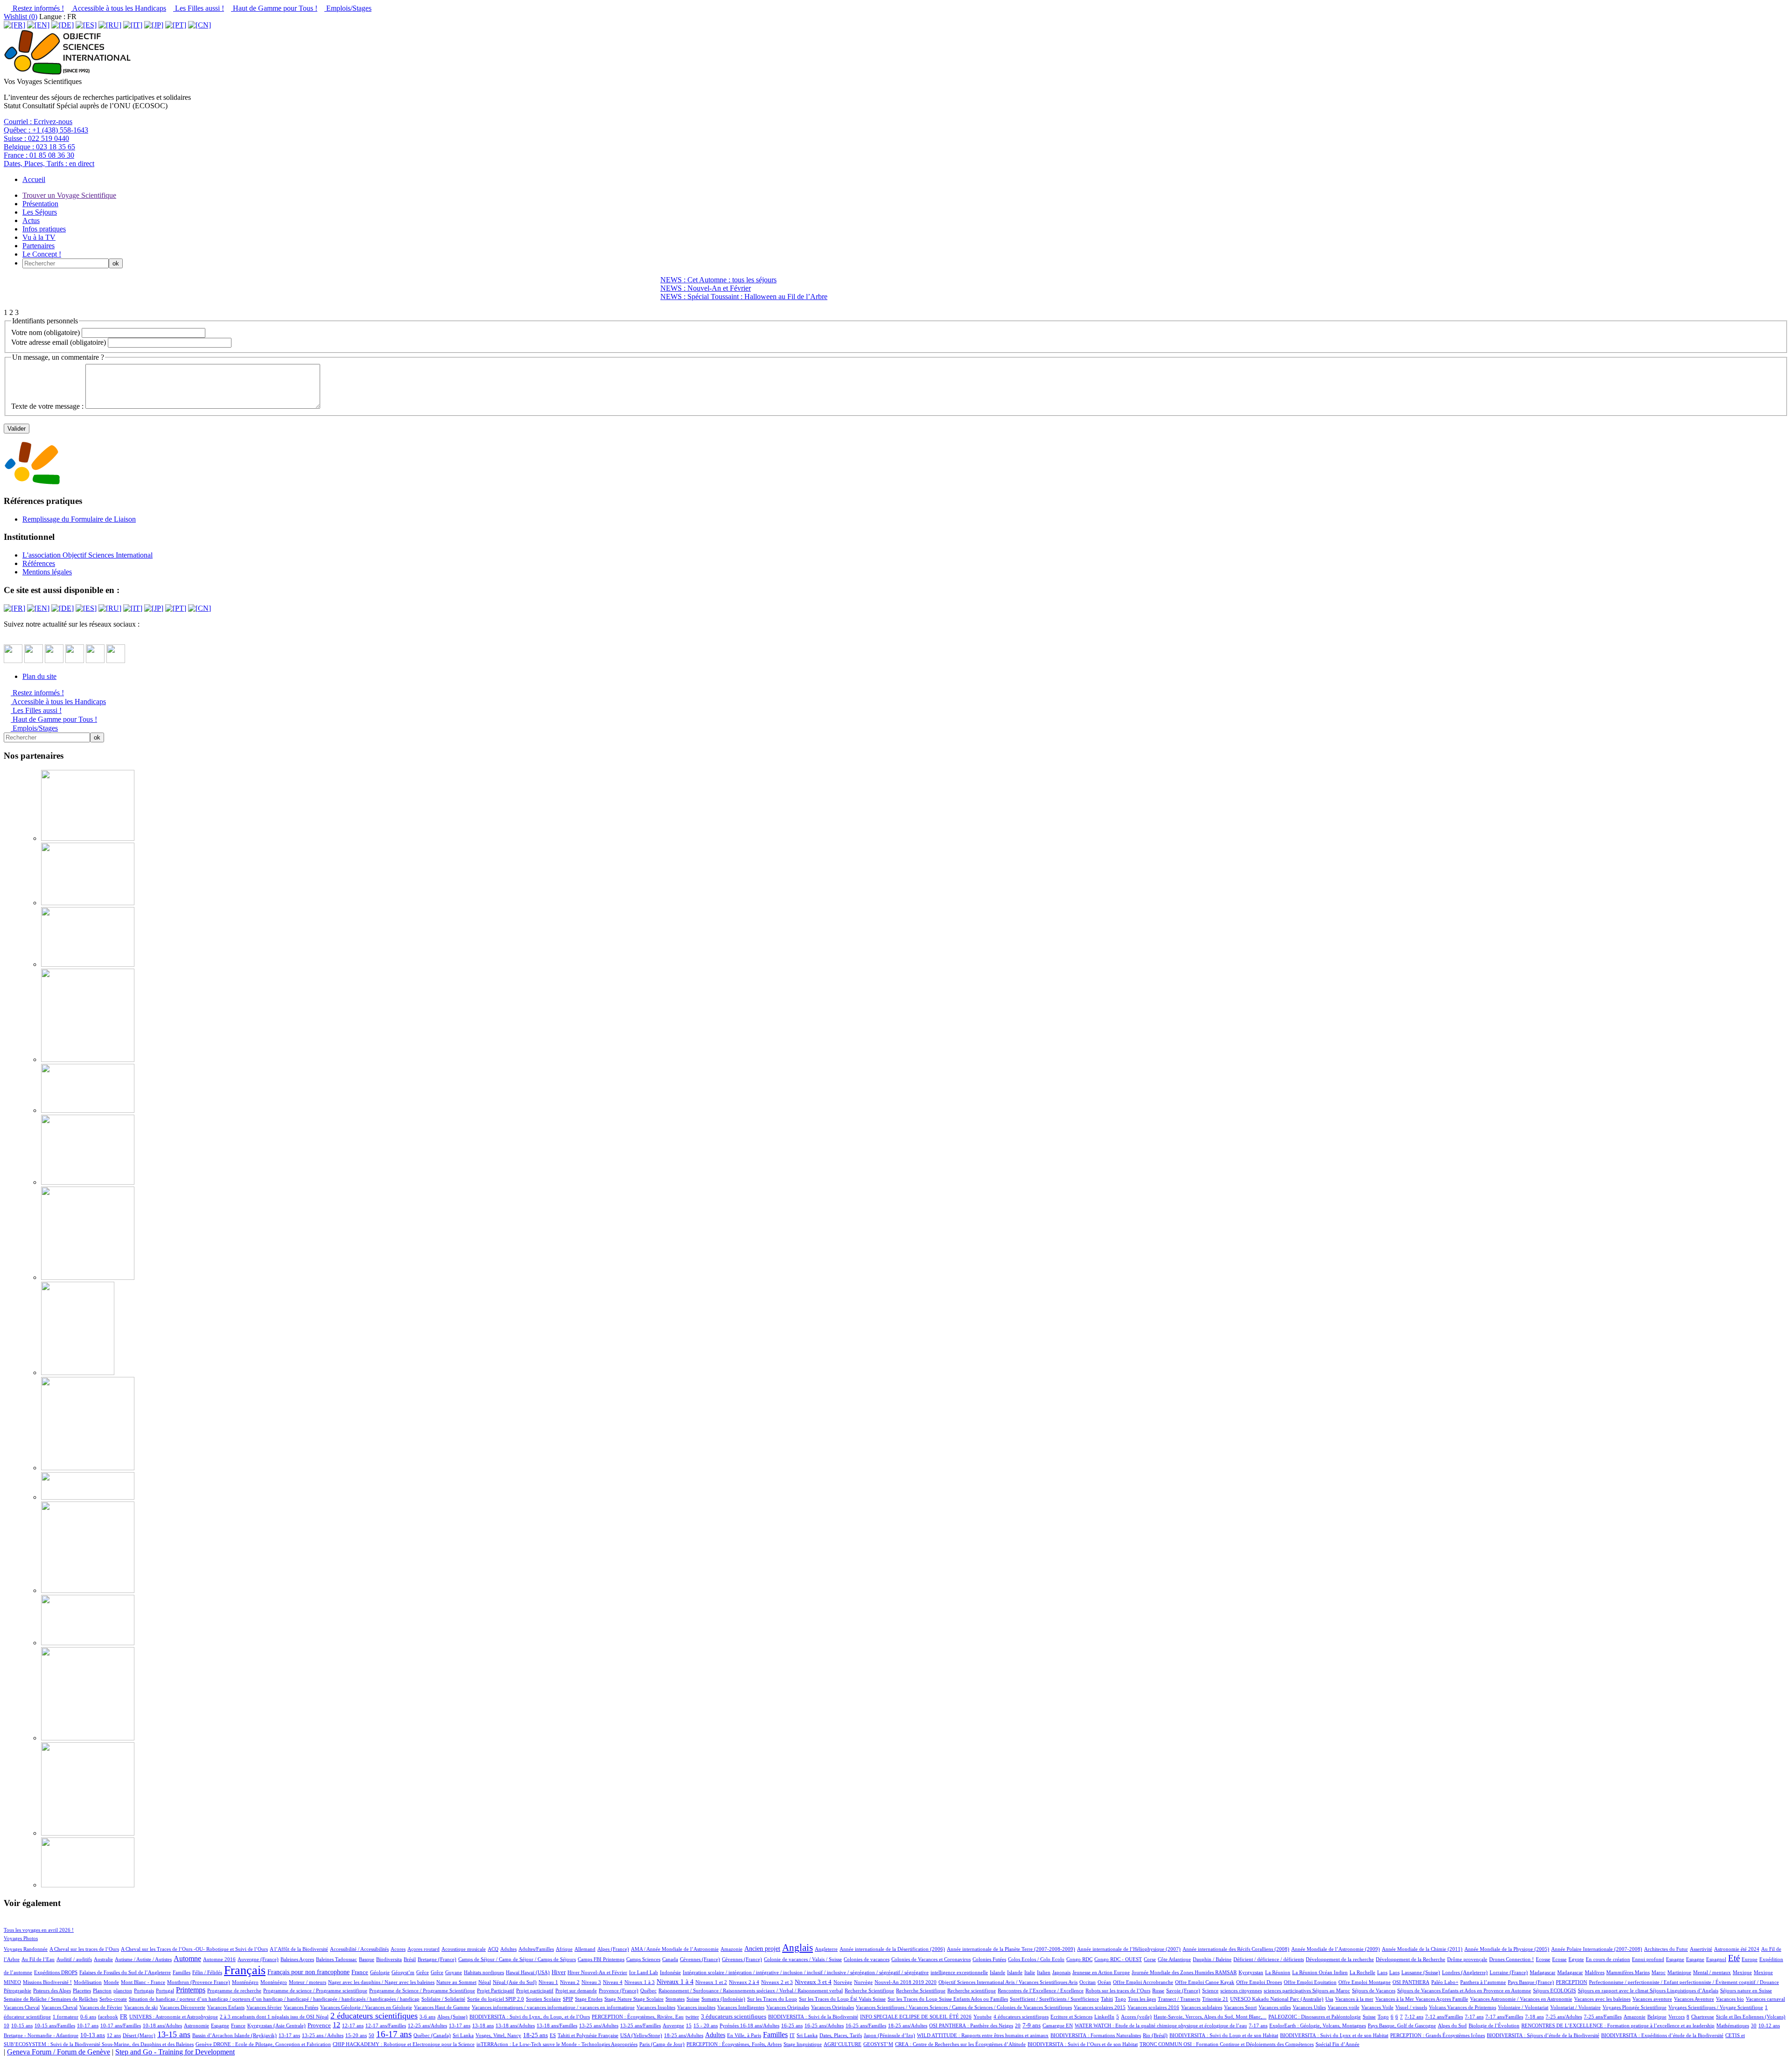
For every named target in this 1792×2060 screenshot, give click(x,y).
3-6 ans (427, 2017)
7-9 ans (1032, 2025)
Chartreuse (1703, 2017)
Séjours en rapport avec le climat (1614, 1990)
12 (336, 2025)
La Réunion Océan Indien (1320, 1972)
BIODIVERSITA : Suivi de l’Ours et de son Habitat (1083, 2044)
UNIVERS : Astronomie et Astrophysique (174, 2017)
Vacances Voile (1377, 2007)
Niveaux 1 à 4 (675, 1982)
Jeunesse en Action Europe (1101, 1972)
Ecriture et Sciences (1071, 2017)
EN (1069, 2025)
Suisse (693, 1999)
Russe (1158, 1990)
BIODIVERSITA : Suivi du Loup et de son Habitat (1224, 2035)
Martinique (1679, 1972)
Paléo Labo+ (1445, 1982)
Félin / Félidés (207, 1972)
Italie (1030, 1972)
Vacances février (264, 2007)
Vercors (1676, 2017)
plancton (123, 1990)
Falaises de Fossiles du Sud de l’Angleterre (125, 1972)
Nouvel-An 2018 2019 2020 (906, 1982)
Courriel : (38, 122)
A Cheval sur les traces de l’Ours (84, 1949)
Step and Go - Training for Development (175, 2052)
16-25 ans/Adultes (824, 2025)
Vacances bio (1730, 1999)
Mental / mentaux (1712, 1972)
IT (792, 2035)
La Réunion (1278, 1972)
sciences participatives (1288, 1990)
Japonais (1061, 1972)
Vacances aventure (1652, 1999)
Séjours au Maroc (1331, 1990)
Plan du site (39, 676)
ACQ (493, 1949)
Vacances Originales (788, 2007)
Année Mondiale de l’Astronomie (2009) (1336, 1949)
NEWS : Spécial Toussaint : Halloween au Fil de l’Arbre (744, 297)
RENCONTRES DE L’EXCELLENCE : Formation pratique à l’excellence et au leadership (1618, 2025)
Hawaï (513, 1972)
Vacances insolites (696, 2007)
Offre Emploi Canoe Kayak (1205, 1982)
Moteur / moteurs (308, 1982)
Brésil (410, 1959)
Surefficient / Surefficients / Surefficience (1054, 1999)
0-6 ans (88, 2017)
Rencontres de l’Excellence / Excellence (1041, 1990)
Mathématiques (1733, 2025)
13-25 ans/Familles (640, 2025)
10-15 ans (22, 2025)
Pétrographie (17, 1990)
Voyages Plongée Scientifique (1634, 2007)
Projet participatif (535, 1990)
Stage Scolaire (648, 1999)
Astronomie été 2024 (1737, 1949)
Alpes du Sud (1452, 2025)
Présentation (40, 204)
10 (7, 2025)
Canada (670, 1959)
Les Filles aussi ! (199, 8)
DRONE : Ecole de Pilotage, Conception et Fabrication (272, 2044)
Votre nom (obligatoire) (45, 332)
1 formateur (66, 2017)
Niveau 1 (548, 1982)
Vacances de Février (101, 2007)
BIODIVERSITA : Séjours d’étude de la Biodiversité (1543, 2035)
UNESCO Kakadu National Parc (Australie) (1277, 1999)
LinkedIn (1104, 2017)
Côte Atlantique (1174, 1959)
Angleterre (826, 1949)
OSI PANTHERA (1411, 1982)
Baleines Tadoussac (336, 1959)
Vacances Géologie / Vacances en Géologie (366, 2007)
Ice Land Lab (644, 1972)
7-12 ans (1414, 2017)
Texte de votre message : (47, 406)
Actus (31, 220)
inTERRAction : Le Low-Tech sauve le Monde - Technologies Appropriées (557, 2044)
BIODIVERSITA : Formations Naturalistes (1096, 2035)
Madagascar (1543, 1972)
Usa (1329, 1999)
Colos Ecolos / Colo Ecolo (1036, 1959)
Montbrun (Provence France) (199, 1982)
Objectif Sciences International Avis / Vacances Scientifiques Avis (1008, 1982)
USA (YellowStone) (641, 2035)
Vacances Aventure (1694, 1999)
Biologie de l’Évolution (1494, 2025)
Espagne (1675, 1959)
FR (124, 2017)
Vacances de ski (141, 2007)
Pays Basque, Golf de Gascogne (1402, 2025)
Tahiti (1107, 1999)
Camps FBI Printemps (601, 1959)
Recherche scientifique (972, 1990)
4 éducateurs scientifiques (1021, 2017)
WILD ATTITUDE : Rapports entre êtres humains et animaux (983, 2035)
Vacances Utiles (1309, 2007)
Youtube (983, 2017)
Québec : (46, 130)
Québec (648, 1990)
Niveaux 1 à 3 (640, 1982)
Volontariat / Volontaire (1575, 2007)
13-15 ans (174, 2034)
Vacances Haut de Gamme (442, 2007)
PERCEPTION (1571, 1982)
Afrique (564, 1949)
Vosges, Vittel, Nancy (498, 2035)
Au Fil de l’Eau (38, 1959)
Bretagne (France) (437, 1959)
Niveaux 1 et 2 (711, 1982)
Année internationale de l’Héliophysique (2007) (1129, 1949)
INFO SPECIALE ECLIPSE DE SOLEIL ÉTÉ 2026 (916, 2017)
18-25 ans (535, 2035)
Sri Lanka (463, 2035)
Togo (1120, 1999)
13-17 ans (460, 2025)
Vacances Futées (301, 2007)
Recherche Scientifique (869, 1990)
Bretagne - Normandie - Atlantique (41, 2035)
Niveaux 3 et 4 (813, 1982)
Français (245, 1970)
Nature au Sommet (456, 1982)
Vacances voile (1344, 2007)
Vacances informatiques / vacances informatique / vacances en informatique (553, 2007)
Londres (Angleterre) (1465, 1972)
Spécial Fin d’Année (1337, 2044)
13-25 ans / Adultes (323, 2035)
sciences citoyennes (1241, 1990)
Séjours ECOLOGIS (1554, 1990)
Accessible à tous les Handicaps (119, 8)
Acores (398, 1949)
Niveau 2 (570, 1982)
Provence (319, 2025)
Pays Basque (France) (1531, 1982)
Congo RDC (1079, 1959)
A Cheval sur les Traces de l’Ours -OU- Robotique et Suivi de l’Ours (194, 1949)
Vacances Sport (1240, 2007)
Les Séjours (40, 212)
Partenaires (38, 246)
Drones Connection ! (1512, 1959)
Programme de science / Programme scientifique (315, 1990)
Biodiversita (389, 1959)
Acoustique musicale (464, 1949)
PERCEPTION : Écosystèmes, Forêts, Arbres (734, 2044)
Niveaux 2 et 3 (777, 1982)
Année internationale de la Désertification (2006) (892, 1949)
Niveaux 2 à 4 (744, 1982)
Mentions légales (47, 572)
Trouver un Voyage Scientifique (69, 195)
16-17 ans (394, 2034)
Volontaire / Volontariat (1523, 2007)
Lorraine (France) (1509, 1972)
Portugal (165, 1990)
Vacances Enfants (226, 2007)
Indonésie (670, 1972)
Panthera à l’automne (1483, 1982)
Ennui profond (1648, 1959)
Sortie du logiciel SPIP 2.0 (496, 1999)
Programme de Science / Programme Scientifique (422, 1990)
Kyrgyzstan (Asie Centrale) (276, 2025)
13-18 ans (483, 2025)
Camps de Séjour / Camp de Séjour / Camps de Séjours (517, 1959)
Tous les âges (1142, 1999)
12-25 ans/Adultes (427, 2025)
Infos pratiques (44, 229)
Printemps (191, 1990)
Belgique (1657, 2017)
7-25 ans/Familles (1603, 2017)
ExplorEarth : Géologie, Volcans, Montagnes (1318, 2025)
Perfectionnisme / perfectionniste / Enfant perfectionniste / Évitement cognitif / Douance (1684, 1982)
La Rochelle (1362, 1972)
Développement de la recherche (1340, 1959)
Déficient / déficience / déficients (1269, 1959)
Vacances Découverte (182, 2007)
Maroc (1659, 1972)
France (360, 1972)
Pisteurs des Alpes (52, 1990)
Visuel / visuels (1411, 2007)
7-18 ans (1534, 2017)
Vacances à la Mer (1395, 1999)
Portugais (144, 1990)
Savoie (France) (1183, 1990)
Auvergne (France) (258, 1959)
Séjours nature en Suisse (1746, 1990)
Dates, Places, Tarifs (841, 2035)
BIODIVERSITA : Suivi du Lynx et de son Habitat (1334, 2035)
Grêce (423, 1972)
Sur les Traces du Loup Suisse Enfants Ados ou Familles (948, 1999)
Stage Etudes (589, 1999)
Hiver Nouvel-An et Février (597, 1972)
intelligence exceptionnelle (959, 1972)
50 (371, 2035)
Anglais (798, 1947)
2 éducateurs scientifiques (374, 2016)
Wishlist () (21, 17)
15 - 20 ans (706, 2025)
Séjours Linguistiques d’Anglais (1684, 1990)
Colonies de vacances (867, 1959)
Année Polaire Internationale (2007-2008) (1597, 1949)
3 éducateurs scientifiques (734, 2017)
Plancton (102, 1990)
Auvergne (673, 2025)
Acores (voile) (1136, 2017)
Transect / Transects (1179, 1999)
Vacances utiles (1275, 2007)
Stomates (675, 1999)
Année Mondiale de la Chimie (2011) (1422, 1949)
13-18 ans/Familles (557, 2025)
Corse (1150, 1959)
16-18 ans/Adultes (760, 2025)
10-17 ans (88, 2025)
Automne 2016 (219, 1959)
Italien (1044, 1972)
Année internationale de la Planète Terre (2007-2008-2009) (1011, 1949)
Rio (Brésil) (1155, 2035)
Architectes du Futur (1666, 1949)
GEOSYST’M (878, 2044)
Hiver (559, 1972)
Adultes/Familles (536, 1949)
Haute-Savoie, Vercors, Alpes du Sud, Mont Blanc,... (1210, 2017)
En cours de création (1608, 1959)
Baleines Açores (297, 1959)
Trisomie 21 (1215, 1999)
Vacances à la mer (1354, 1999)
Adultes (508, 1949)
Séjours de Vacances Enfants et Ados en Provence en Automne (1464, 1990)
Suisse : (36, 138)
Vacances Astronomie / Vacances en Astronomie (1521, 1999)
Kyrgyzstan (1251, 1972)
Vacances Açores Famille (1442, 1999)
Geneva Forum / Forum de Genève (59, 2052)
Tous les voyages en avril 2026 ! (39, 1930)
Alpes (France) (613, 1949)
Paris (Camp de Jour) (662, 2044)
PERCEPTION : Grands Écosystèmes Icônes (1438, 2035)
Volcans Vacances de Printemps (1463, 2007)
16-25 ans (792, 2025)
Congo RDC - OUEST (1118, 1959)
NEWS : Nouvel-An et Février (706, 288)
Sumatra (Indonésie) (723, 1999)
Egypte (1576, 1959)
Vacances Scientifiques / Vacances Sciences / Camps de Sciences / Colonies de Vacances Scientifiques (964, 2007)
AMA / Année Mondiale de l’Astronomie (675, 1949)
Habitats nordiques (484, 1972)
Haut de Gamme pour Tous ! (274, 8)
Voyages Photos (21, 1938)
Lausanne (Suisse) (1421, 1972)
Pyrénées (730, 2025)
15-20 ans (356, 2035)
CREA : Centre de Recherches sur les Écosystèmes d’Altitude (960, 2044)
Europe (1750, 1959)
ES (553, 2035)
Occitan (1088, 1982)
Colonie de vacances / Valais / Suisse (803, 1959)
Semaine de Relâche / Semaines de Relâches (51, 1999)
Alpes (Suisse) (452, 2017)
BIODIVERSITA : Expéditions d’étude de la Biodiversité (1662, 2035)
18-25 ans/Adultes (908, 2025)
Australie (103, 1959)
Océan (1104, 1982)
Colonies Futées (989, 1959)
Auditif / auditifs (74, 1959)
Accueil (34, 179)
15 (689, 2025)
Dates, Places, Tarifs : (49, 164)
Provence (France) (619, 1990)
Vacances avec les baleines (1602, 1999)
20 (1018, 2025)
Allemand (585, 1949)
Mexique (1742, 1972)
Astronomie (196, 2025)
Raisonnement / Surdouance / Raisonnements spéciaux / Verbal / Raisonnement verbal (751, 1990)
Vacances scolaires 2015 (1100, 2007)
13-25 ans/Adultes (599, 2025)
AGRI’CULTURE (843, 2044)
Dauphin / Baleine (1212, 1959)
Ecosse (1543, 1959)
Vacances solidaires (1202, 2007)
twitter (692, 2017)
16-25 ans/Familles (866, 2025)
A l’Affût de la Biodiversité (299, 1949)
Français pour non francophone (308, 1972)
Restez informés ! (37, 8)
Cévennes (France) (700, 1959)
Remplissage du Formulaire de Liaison (79, 519)
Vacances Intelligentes (741, 2007)
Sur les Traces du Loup (772, 1999)
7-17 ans (1474, 2017)
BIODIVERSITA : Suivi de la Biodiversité (813, 2017)
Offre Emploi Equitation (1310, 1982)
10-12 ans (1769, 2025)
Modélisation (88, 1982)
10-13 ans (93, 2035)
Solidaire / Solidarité (443, 1999)
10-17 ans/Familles (121, 2025)
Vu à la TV (39, 237)
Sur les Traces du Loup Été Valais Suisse (842, 1999)
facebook (108, 2017)
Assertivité (1701, 1949)
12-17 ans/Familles (386, 2025)
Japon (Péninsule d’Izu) (889, 2035)
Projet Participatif (496, 1990)
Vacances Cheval (22, 2007)
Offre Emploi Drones (1259, 1982)
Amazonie (731, 1949)
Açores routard (423, 1949)
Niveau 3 (591, 1982)
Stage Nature (619, 1999)
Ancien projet (762, 1948)
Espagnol (1716, 1959)
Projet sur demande (576, 1990)
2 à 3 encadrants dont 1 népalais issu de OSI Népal (274, 2017)
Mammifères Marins (1628, 1972)
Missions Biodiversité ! (47, 1982)
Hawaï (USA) (535, 1972)
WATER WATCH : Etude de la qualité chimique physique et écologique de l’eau (1161, 2025)
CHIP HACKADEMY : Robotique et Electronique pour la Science (404, 2044)
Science (1210, 1990)
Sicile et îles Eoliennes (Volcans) (1751, 2017)
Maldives (1595, 1972)
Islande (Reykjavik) (255, 2035)
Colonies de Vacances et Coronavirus (931, 1959)
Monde (111, 1982)
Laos (1382, 1972)
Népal (485, 1982)
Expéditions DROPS (56, 1972)
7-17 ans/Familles (1504, 2017)
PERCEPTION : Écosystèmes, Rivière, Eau (638, 2017)
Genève (204, 2044)
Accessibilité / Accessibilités (359, 1949)
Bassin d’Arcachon (213, 2035)
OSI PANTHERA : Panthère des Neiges (971, 2025)
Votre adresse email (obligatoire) (59, 342)
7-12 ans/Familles (1444, 2017)
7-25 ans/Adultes (1564, 2017)
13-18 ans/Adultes (515, 2025)
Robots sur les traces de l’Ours (1118, 1990)
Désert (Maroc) (139, 2035)
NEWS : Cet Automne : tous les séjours (718, 280)
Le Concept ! (42, 254)
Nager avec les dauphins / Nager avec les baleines (381, 1982)
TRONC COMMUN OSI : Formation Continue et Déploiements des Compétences (1227, 2044)
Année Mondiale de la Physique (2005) (1507, 1949)
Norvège (843, 1982)
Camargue (1054, 2025)
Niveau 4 (613, 1982)
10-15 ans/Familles (55, 2025)
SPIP (568, 1999)
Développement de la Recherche (1410, 1959)
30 (1754, 2025)
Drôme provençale (1467, 1959)
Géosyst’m (403, 1972)
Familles (182, 1972)
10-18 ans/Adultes (162, 2025)
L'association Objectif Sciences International (87, 555)
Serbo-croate (113, 1999)
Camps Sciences (643, 1959)
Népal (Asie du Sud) (515, 1982)
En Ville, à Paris (744, 2035)
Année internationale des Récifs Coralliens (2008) (1236, 1949)
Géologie (380, 1972)
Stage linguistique (803, 2044)
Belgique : (39, 147)
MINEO (12, 1982)
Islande (997, 1972)
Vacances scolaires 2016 (1153, 2007)
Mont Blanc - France (143, 1982)
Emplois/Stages (348, 8)
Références (39, 563)
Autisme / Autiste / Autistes (143, 1959)
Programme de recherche (234, 1990)
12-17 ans (353, 2025)
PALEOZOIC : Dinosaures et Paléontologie (1315, 2017)
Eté (1734, 1958)
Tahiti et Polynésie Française (588, 2035)
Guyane (454, 1972)
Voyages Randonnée (26, 1949)
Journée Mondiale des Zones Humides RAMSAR (1184, 1972)
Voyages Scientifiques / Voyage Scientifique (1716, 2007)
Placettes (82, 1990)
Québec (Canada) (432, 2035)
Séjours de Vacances (1374, 1990)
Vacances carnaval (1765, 1999)
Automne (187, 1959)
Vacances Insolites (656, 2007)
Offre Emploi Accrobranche (1143, 1982)
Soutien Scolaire (543, 1999)
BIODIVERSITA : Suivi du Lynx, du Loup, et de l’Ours (530, 2017)
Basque (367, 1959)
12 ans (114, 2035)
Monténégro (245, 1982)
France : (39, 155)
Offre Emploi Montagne (1365, 1982)
